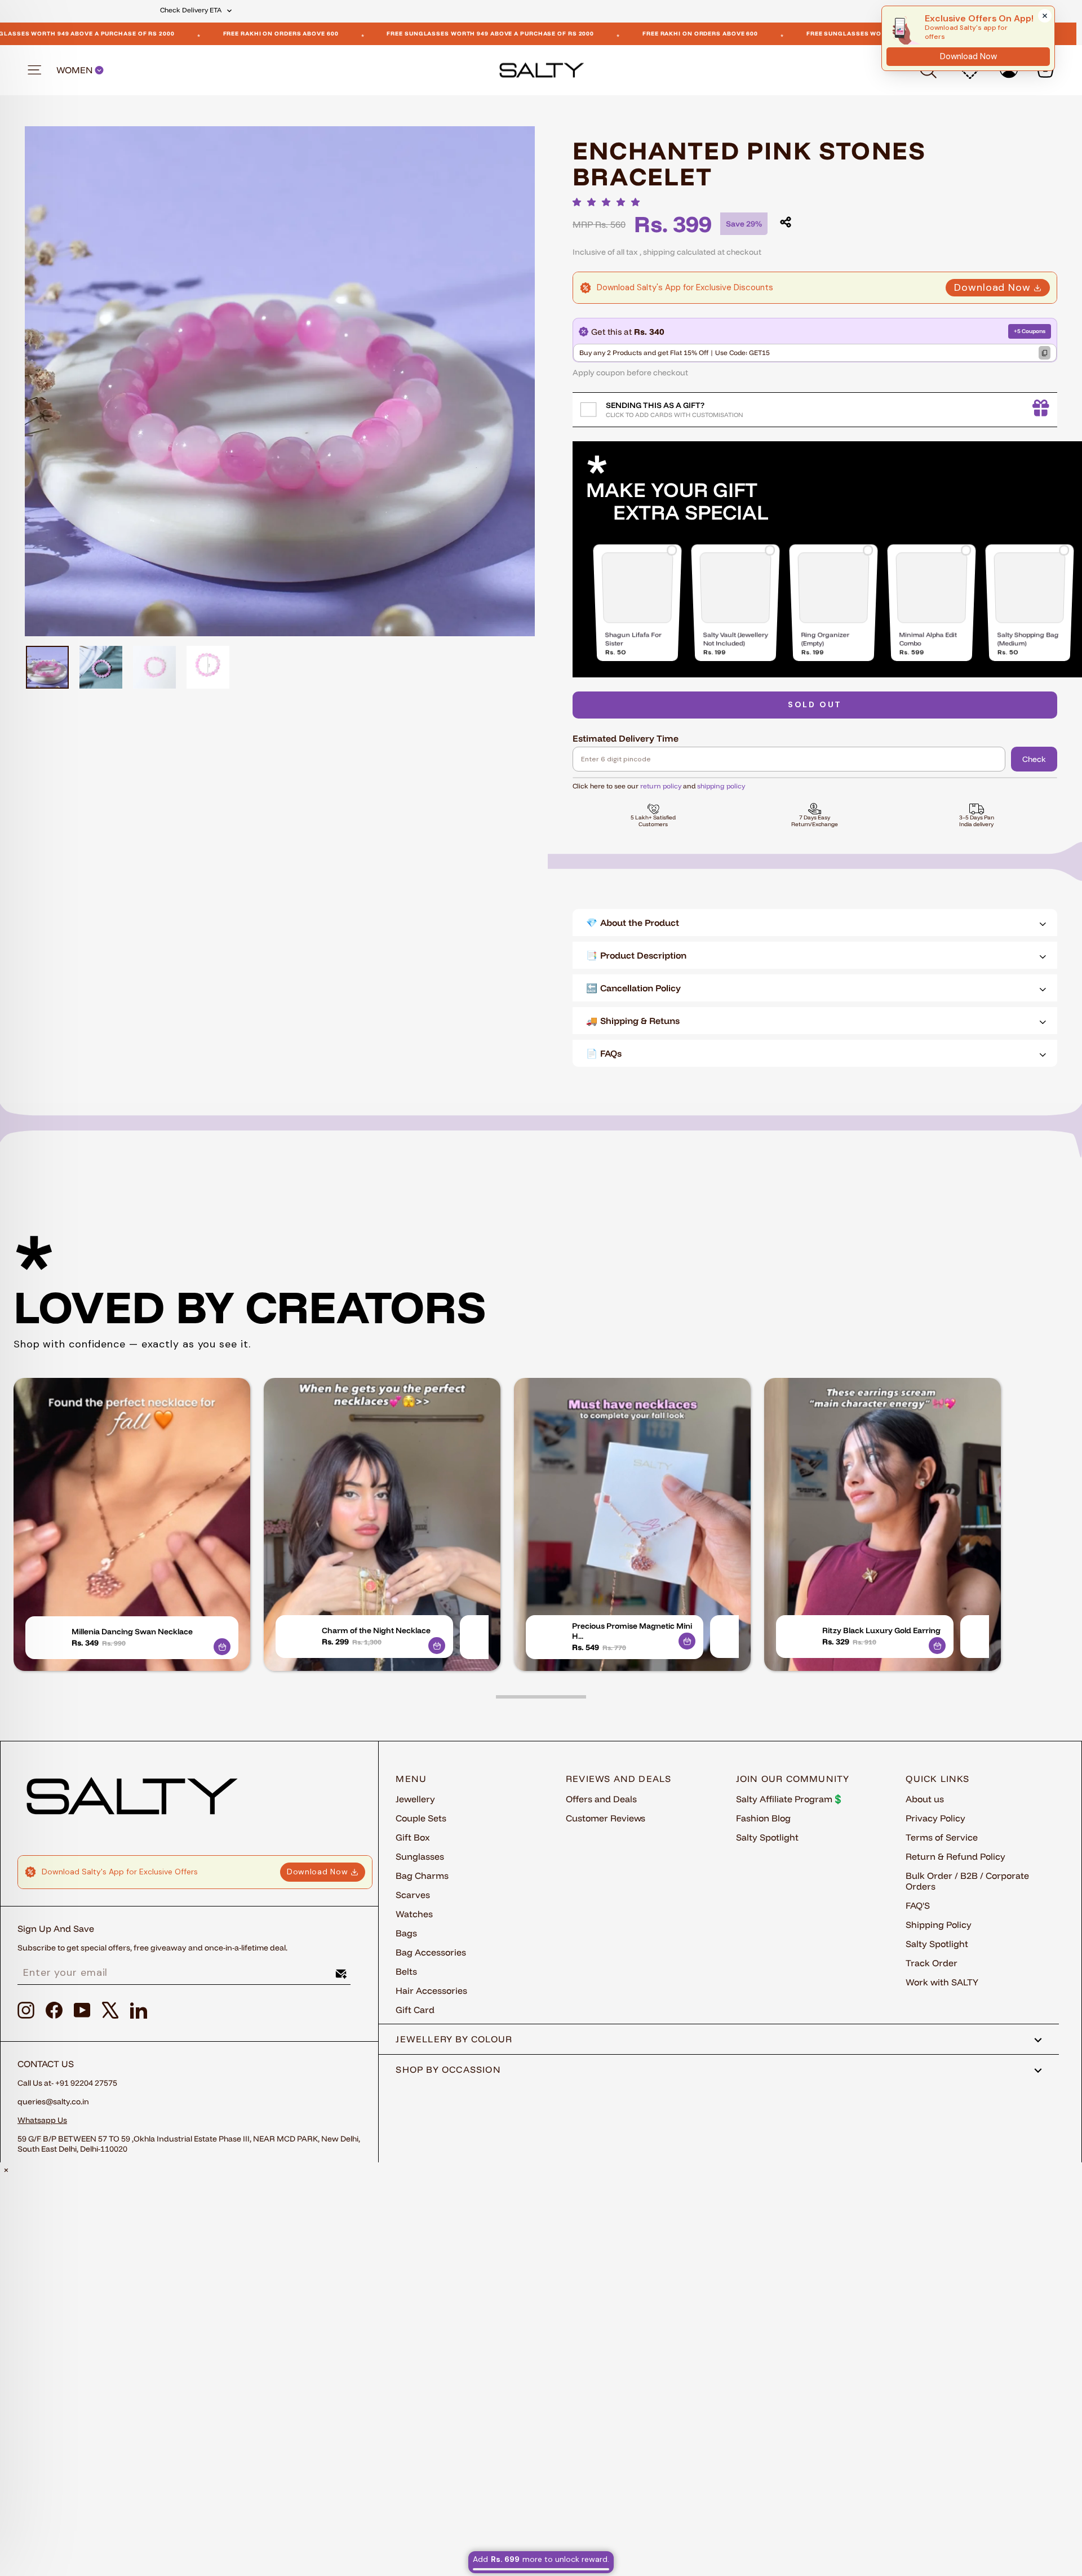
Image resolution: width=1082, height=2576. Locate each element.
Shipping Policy (939, 1925)
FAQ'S (918, 1905)
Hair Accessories (431, 1990)
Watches (414, 1914)
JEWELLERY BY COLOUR (454, 2039)
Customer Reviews (606, 1818)
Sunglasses (420, 1856)
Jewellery (415, 1799)
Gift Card (415, 2010)
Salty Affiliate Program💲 (790, 1799)
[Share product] (786, 222)
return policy (661, 786)
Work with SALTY (942, 1982)
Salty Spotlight (767, 1837)
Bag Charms (422, 1876)
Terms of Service (942, 1837)
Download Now (992, 287)
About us (925, 1799)
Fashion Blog (763, 1818)
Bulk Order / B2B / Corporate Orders (967, 1881)
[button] (609, 202)
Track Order (932, 1963)
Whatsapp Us (42, 2120)
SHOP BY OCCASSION (448, 2069)
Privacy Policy (935, 1818)
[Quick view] (222, 1647)
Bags (406, 1933)
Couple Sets (421, 1818)
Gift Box (413, 1837)
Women (76, 70)
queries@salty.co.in (53, 2101)
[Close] (1045, 16)
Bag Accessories (431, 1952)
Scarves (413, 1895)
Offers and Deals (601, 1799)
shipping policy (721, 786)
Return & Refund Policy (955, 1856)
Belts (406, 1971)
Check (1034, 759)
